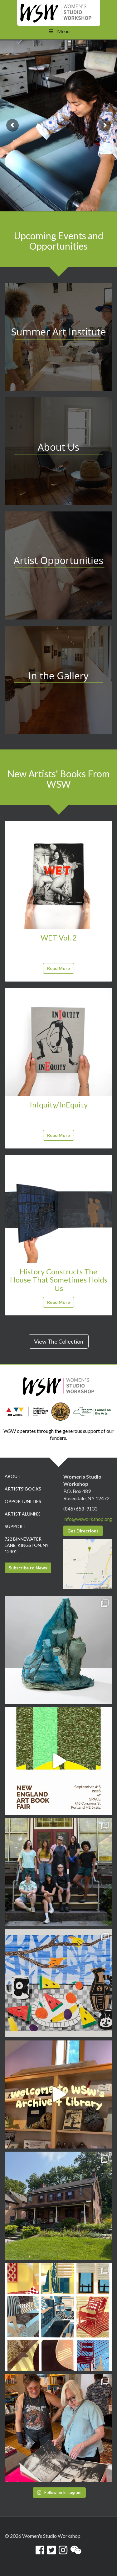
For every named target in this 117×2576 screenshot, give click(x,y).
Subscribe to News (28, 1568)
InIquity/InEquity (59, 1104)
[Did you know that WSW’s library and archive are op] (58, 2094)
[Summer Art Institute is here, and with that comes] (58, 1983)
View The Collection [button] (59, 1341)
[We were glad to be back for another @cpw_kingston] (58, 2428)
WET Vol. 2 (59, 938)
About (13, 1476)
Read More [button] (58, 968)
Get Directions (83, 1531)
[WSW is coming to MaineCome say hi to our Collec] (58, 1761)
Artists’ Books (23, 1489)
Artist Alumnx (22, 1514)
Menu (63, 31)
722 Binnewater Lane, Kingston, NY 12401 (27, 1545)
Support (15, 1526)
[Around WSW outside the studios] (58, 2206)
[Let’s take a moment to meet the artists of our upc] (58, 1650)
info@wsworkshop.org (88, 1519)
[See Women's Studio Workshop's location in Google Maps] (88, 1563)
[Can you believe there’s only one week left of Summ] (58, 1872)
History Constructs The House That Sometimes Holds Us (59, 1280)
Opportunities (23, 1501)
